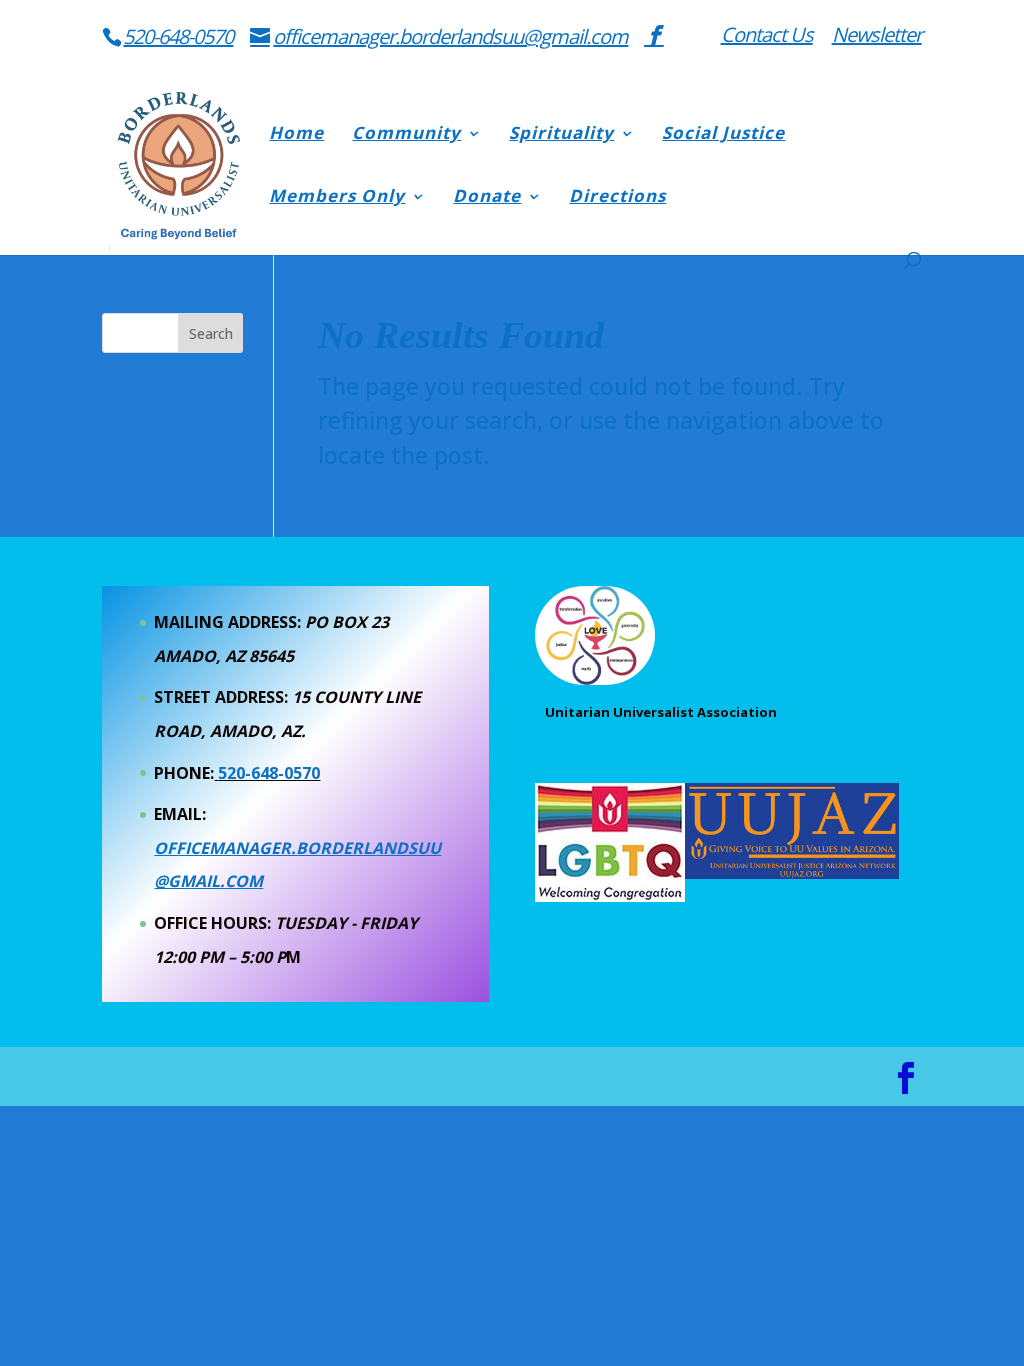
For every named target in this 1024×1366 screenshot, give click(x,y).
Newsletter (877, 36)
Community (406, 135)
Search (211, 333)
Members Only (337, 198)
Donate (487, 198)
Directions (617, 198)
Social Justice (723, 135)
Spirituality (561, 135)
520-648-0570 (178, 36)
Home (296, 135)
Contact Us (767, 36)
